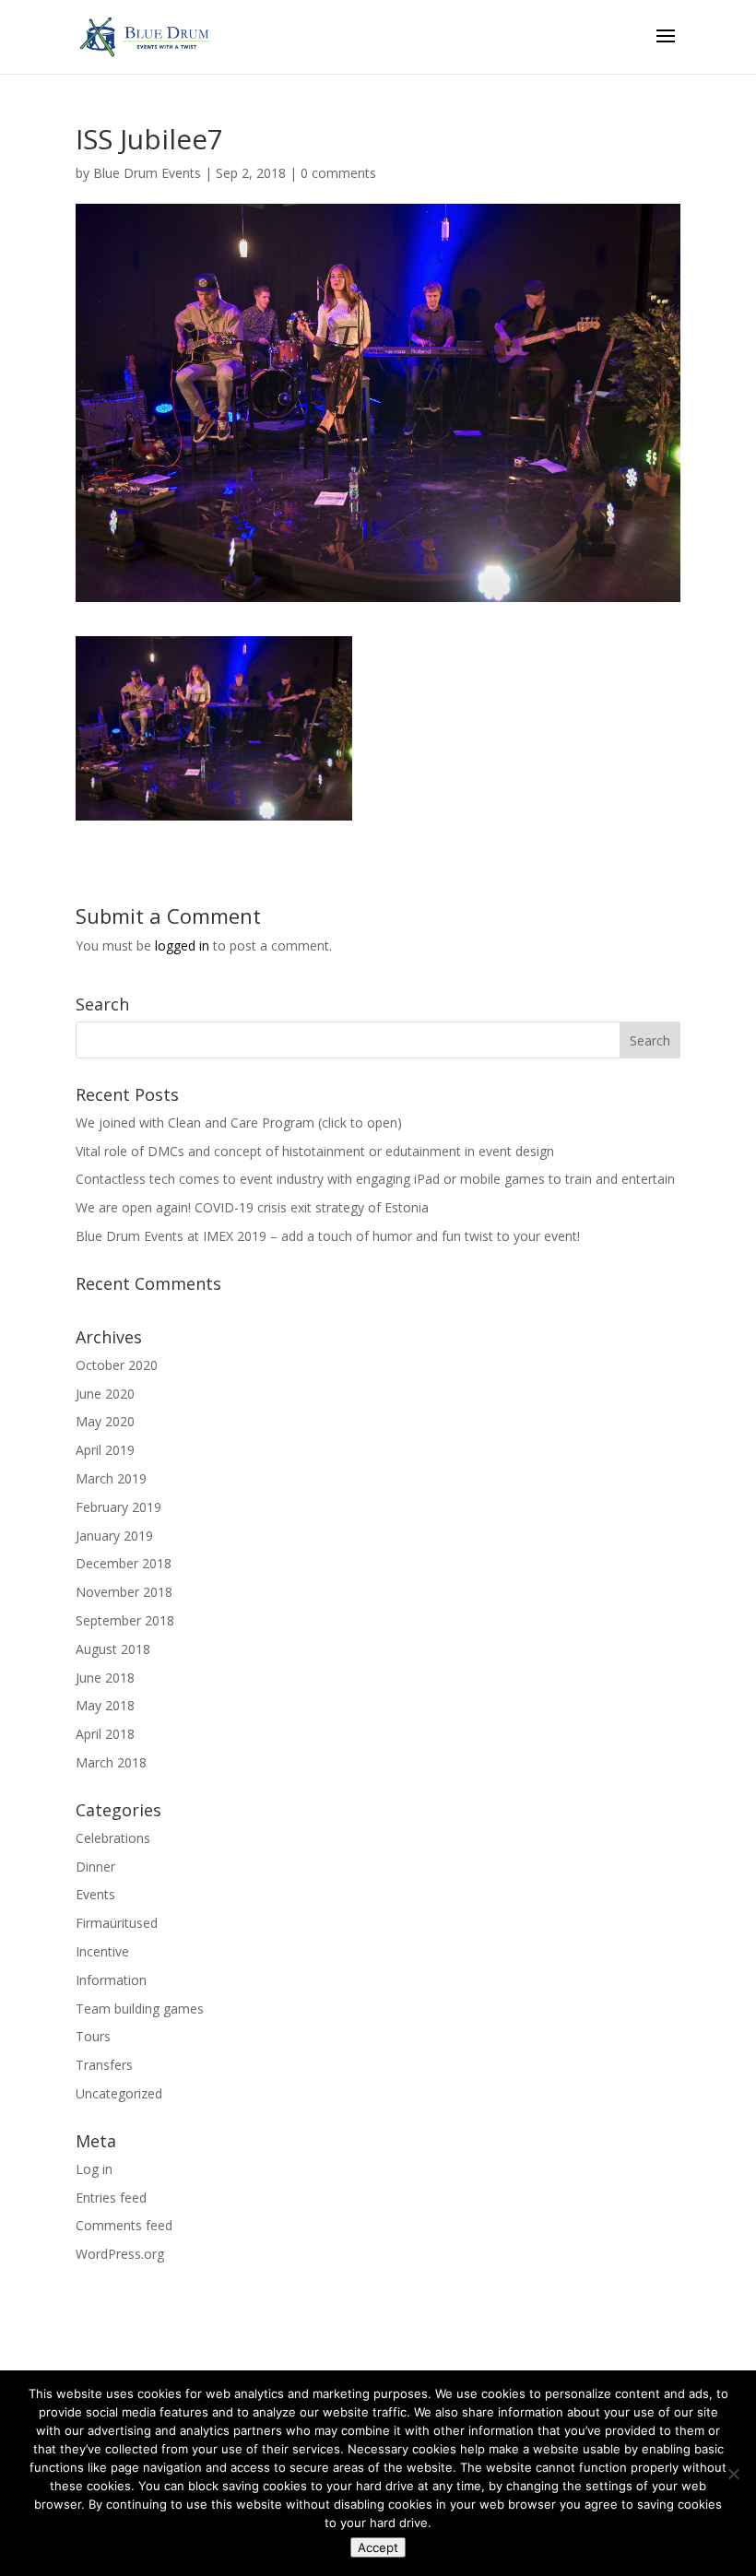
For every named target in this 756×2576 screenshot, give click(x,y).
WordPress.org (120, 2254)
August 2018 (113, 1649)
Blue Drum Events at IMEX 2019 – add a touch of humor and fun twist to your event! (328, 1236)
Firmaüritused (117, 1923)
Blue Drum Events (147, 173)
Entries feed (111, 2198)
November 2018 (124, 1592)
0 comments (338, 173)
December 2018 (124, 1563)
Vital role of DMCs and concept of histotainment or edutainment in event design (315, 1151)
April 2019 (105, 1450)
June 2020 (105, 1394)
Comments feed (124, 2225)
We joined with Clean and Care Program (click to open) (239, 1123)
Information (111, 1980)
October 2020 (117, 1365)
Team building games (140, 2009)
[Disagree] (733, 2474)
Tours (93, 2036)
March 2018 (111, 1762)
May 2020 (105, 1421)
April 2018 (105, 1734)
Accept (378, 2547)
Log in (94, 2169)
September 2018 (125, 1620)
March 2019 (111, 1478)
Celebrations (113, 1838)
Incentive (102, 1951)
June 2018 (105, 1678)
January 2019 (114, 1536)
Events (95, 1894)
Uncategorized (119, 2093)
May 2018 (105, 1705)
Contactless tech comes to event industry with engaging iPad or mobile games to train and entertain (375, 1179)
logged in (182, 945)
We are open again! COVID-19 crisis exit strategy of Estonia (252, 1207)
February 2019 (118, 1507)
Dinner (95, 1867)
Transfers (104, 2065)
